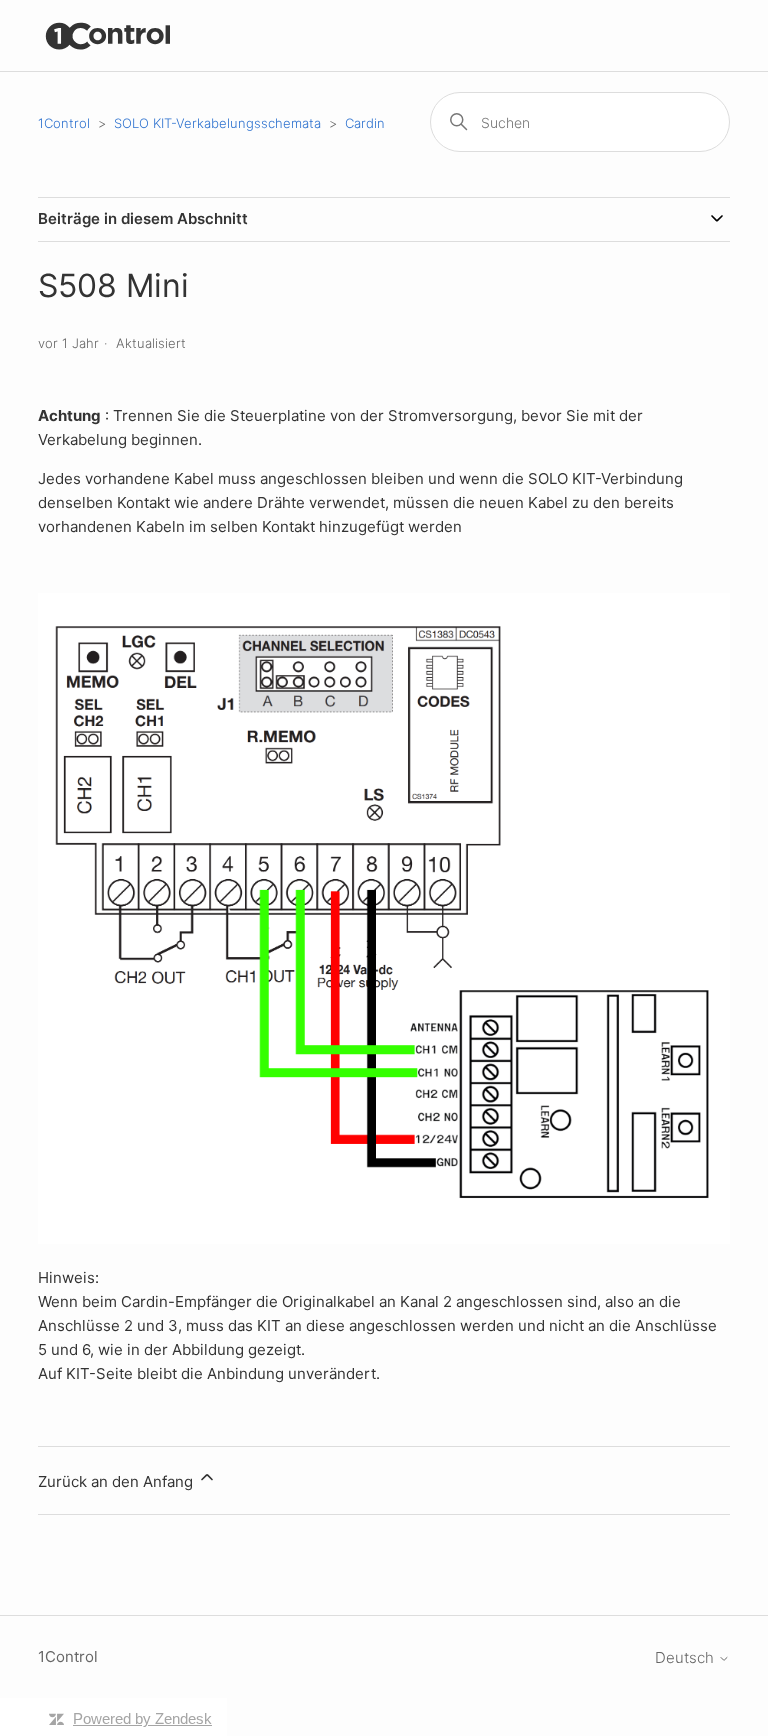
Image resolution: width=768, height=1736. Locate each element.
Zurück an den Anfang (117, 1481)
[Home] (108, 35)
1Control (64, 123)
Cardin (365, 123)
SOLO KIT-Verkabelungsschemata (217, 123)
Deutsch (686, 1657)
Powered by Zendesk (142, 1718)
